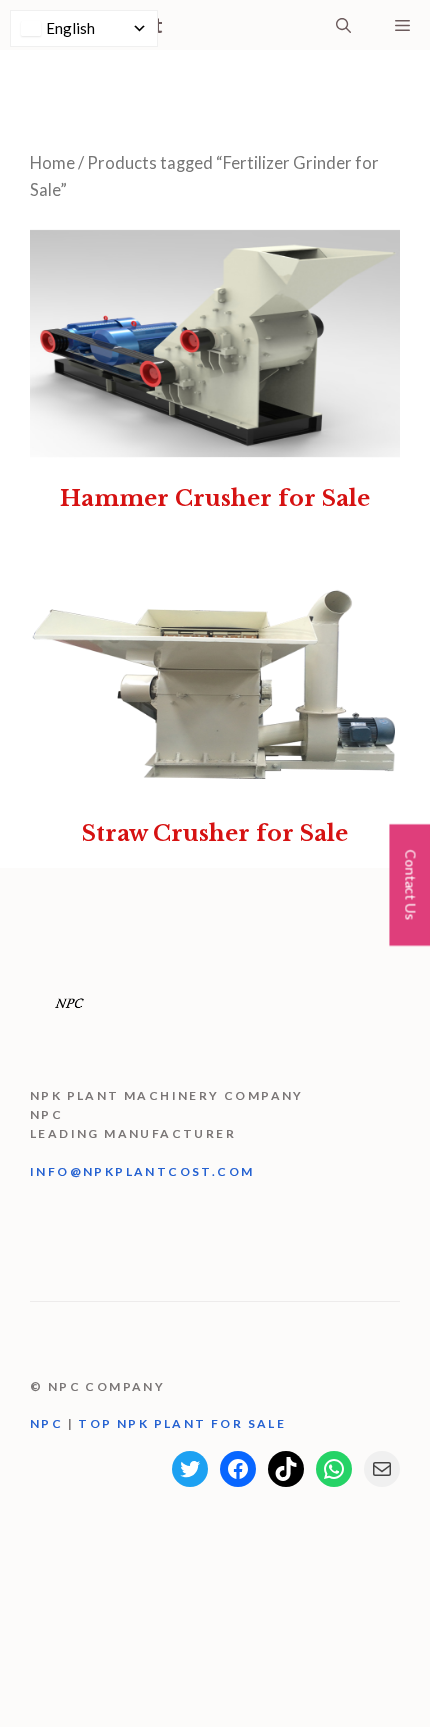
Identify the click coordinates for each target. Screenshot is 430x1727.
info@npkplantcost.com (142, 1171)
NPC (49, 1423)
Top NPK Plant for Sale (182, 1423)
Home (52, 163)
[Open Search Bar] (343, 25)
